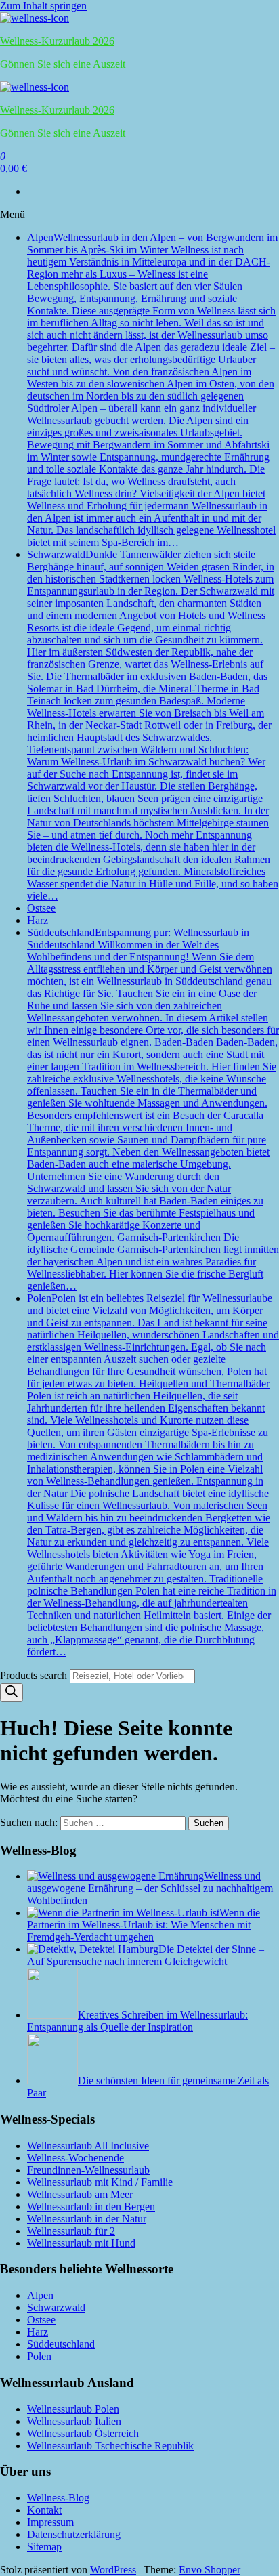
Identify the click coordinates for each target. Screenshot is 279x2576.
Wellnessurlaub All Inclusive (88, 2146)
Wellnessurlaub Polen (73, 2409)
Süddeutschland (153, 1109)
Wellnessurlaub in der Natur (87, 2219)
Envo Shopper (210, 2570)
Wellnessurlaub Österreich (83, 2433)
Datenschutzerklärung (74, 2534)
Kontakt (44, 2510)
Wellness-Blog (58, 2498)
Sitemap (44, 2547)
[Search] (12, 1692)
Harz (38, 920)
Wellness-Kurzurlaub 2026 (57, 41)
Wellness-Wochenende (76, 2158)
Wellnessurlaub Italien (74, 2421)
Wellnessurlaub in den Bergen (91, 2207)
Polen (153, 1475)
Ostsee (41, 908)
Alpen (152, 390)
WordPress (113, 2570)
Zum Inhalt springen (43, 6)
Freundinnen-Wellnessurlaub (88, 2170)
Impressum (50, 2522)
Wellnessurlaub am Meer (80, 2194)
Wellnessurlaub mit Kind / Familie (100, 2182)
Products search (35, 1675)
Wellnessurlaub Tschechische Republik (110, 2446)
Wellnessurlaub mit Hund (81, 2243)
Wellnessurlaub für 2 (71, 2231)
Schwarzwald (153, 725)
